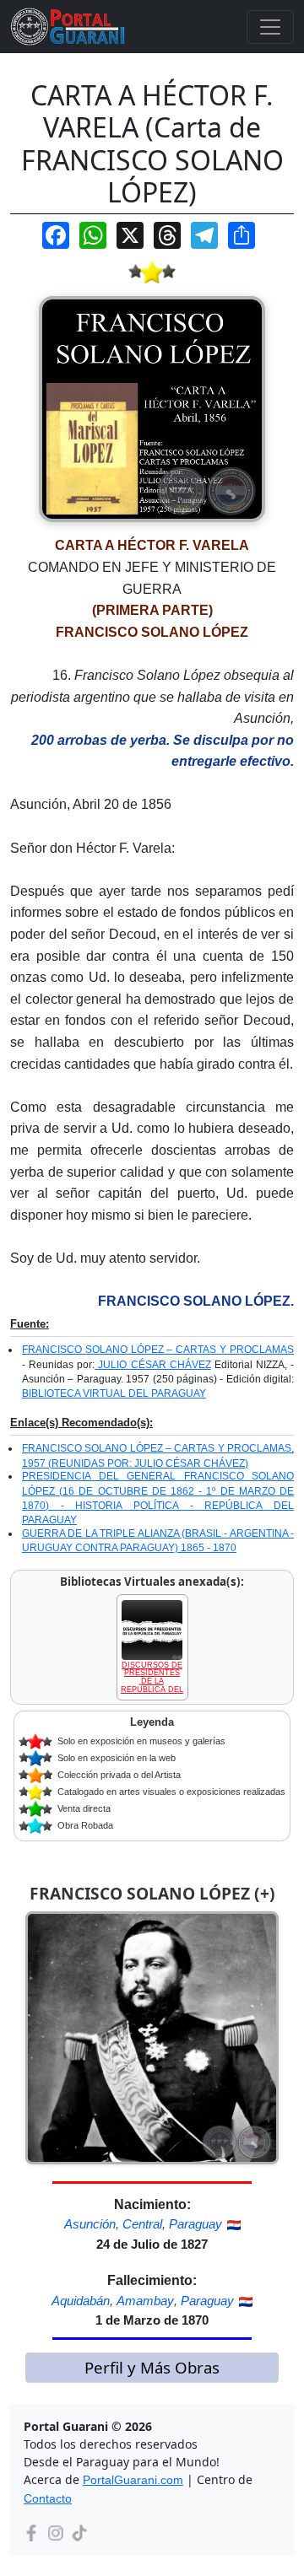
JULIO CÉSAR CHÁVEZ (152, 1365)
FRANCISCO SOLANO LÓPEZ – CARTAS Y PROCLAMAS (158, 1350)
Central (142, 2224)
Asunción (90, 2224)
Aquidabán (81, 2301)
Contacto (48, 2498)
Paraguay (195, 2224)
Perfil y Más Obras (152, 2367)
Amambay (145, 2301)
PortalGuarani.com (133, 2480)
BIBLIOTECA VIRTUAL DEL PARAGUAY (114, 1393)
